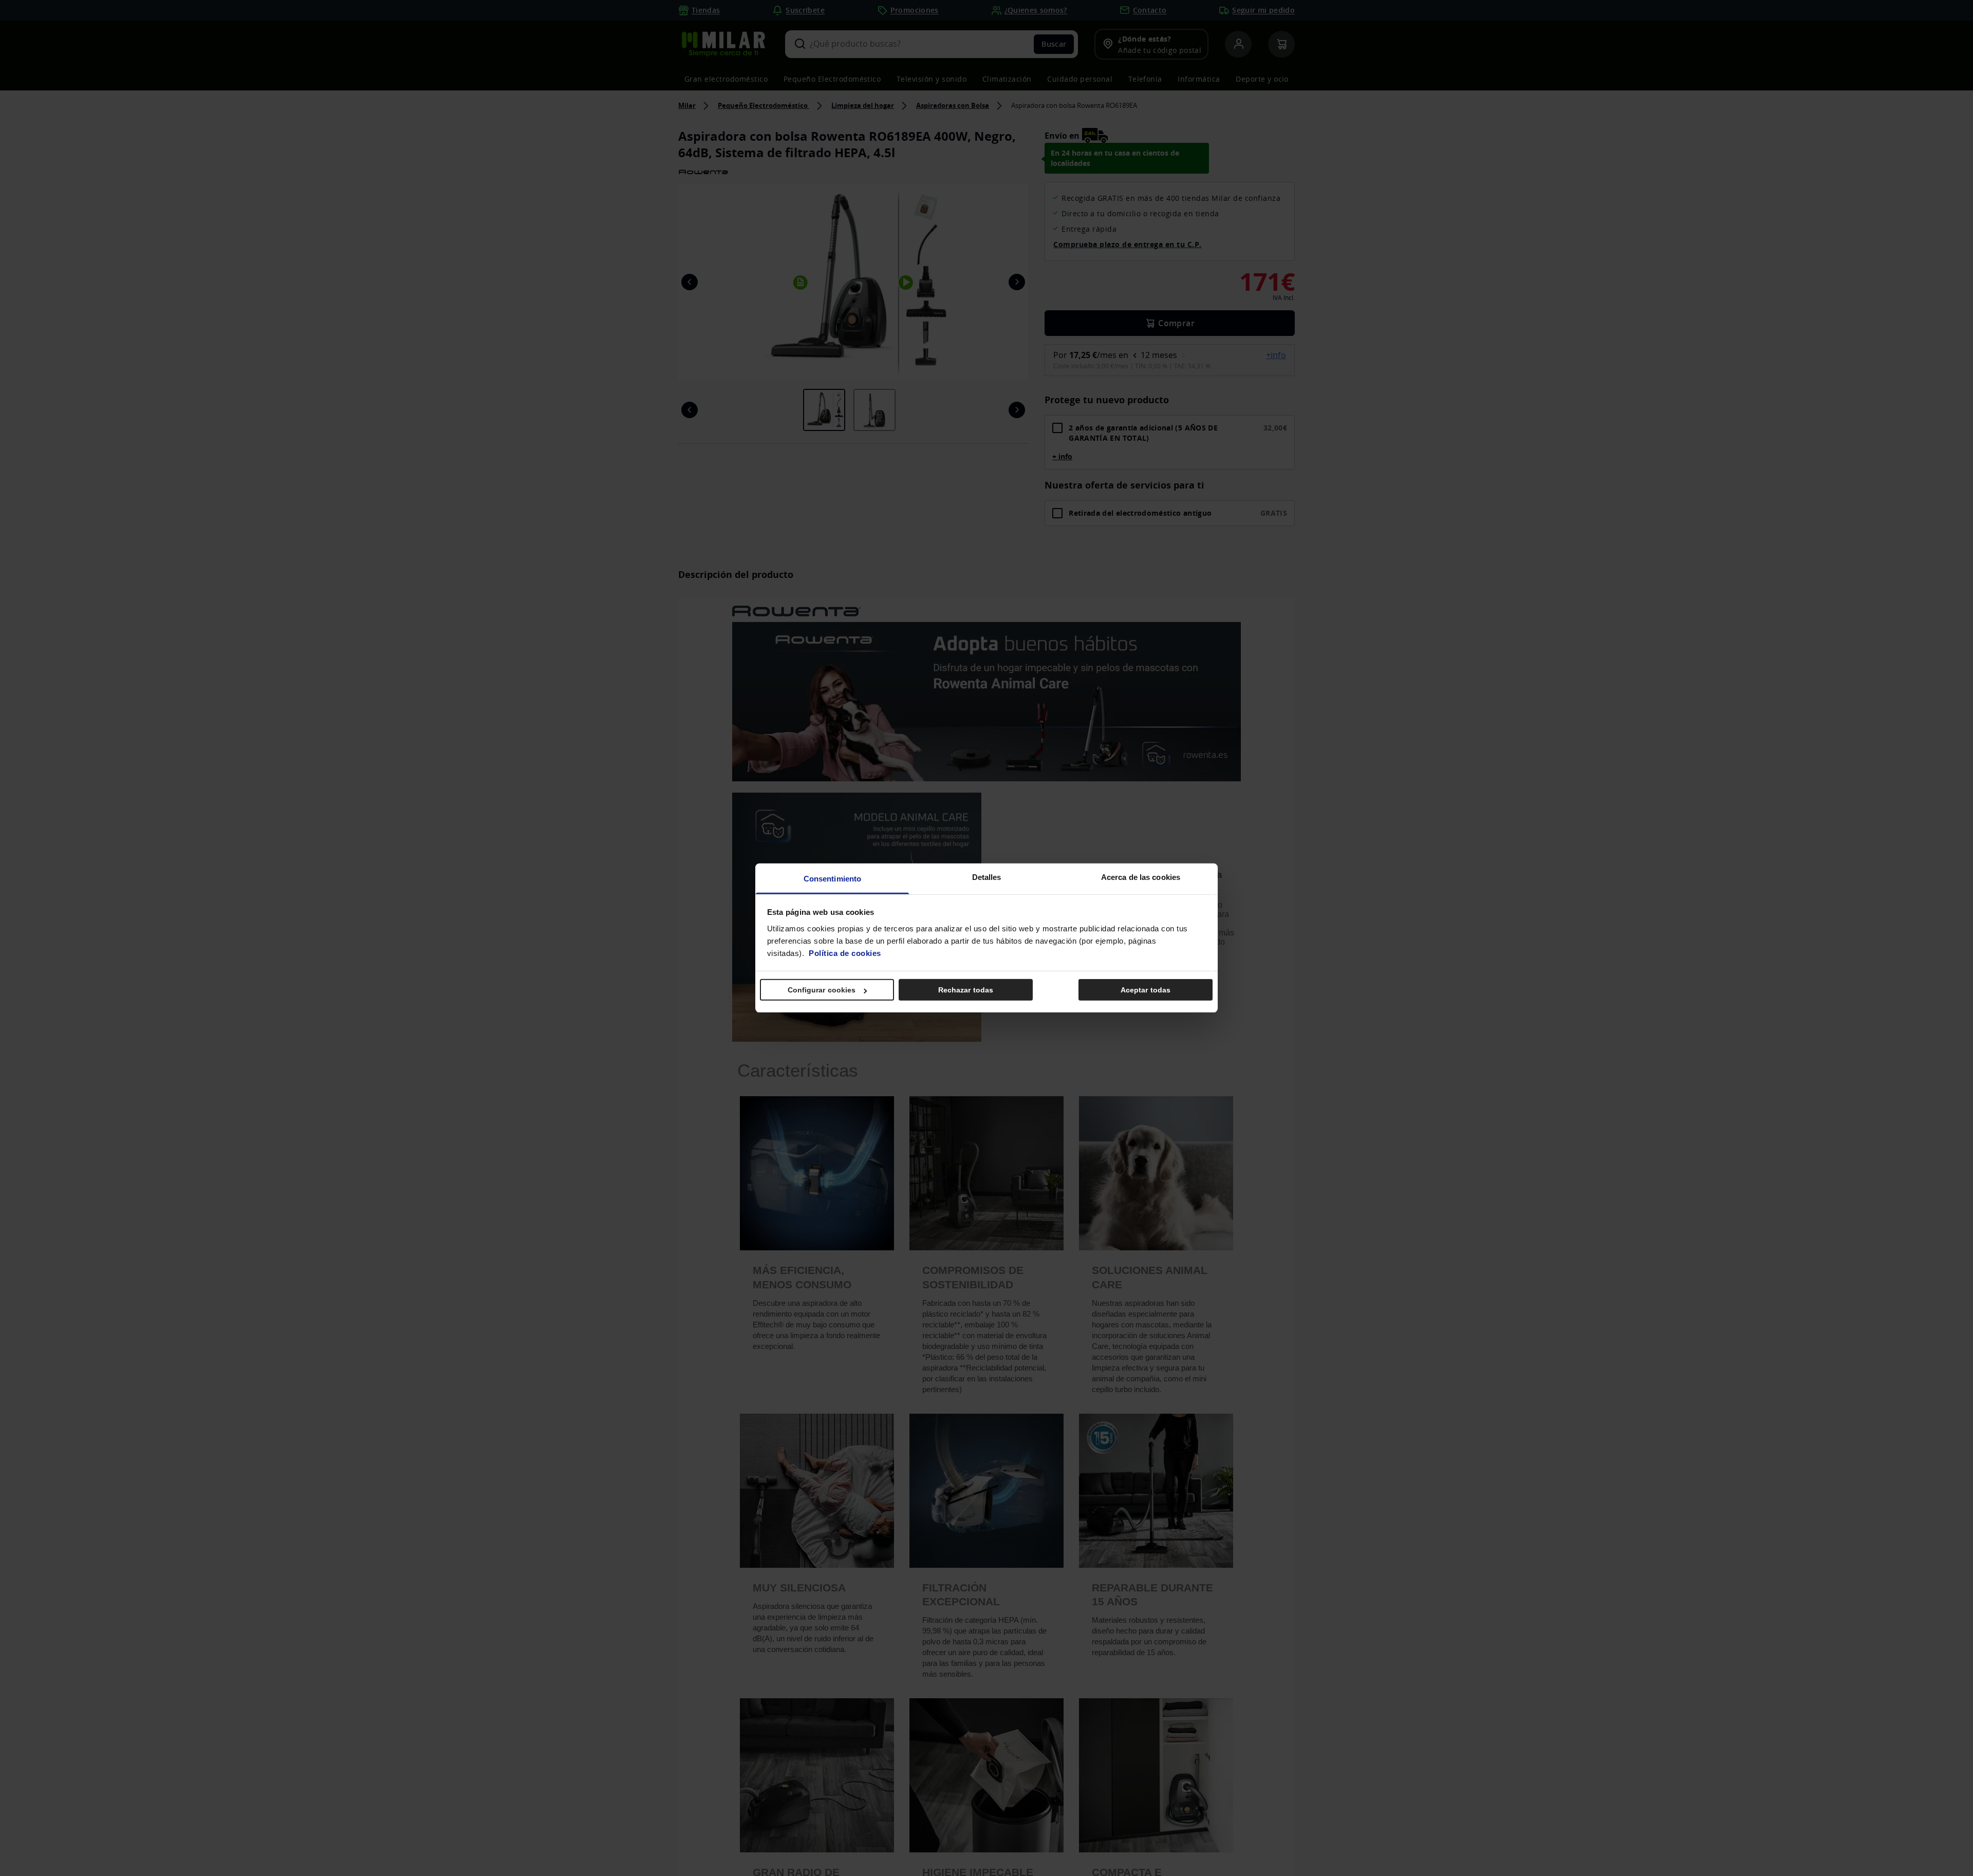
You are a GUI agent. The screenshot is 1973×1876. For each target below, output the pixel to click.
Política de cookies (845, 953)
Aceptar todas (1146, 990)
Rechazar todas (966, 990)
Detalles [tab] (987, 877)
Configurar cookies (822, 990)
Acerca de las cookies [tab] (1141, 877)
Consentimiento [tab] (832, 879)
